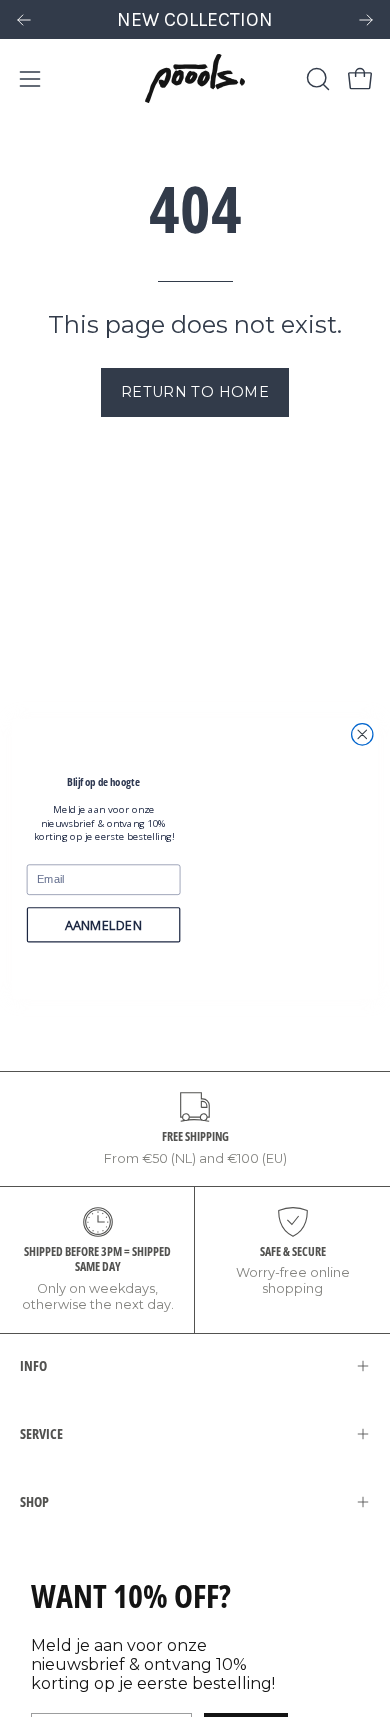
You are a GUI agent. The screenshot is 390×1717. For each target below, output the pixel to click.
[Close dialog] (362, 733)
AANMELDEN (103, 924)
